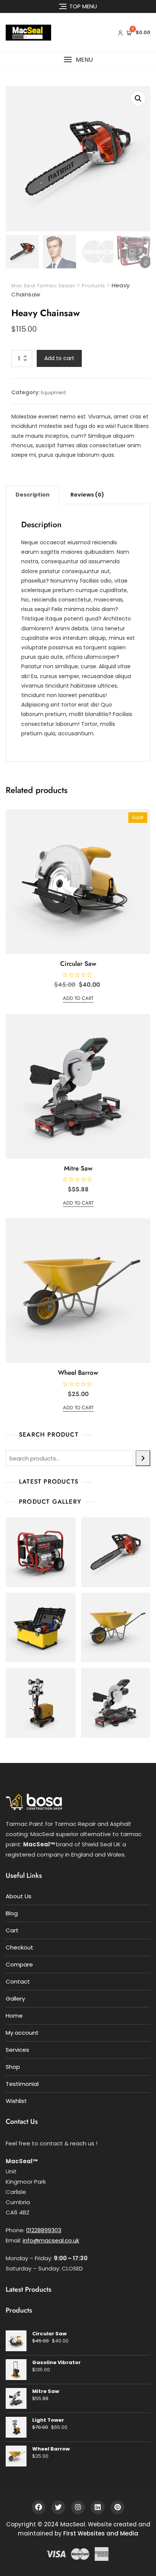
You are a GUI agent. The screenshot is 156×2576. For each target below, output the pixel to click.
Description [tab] (33, 495)
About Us (19, 1896)
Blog (12, 1913)
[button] (78, 60)
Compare (19, 1964)
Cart (12, 1930)
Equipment (53, 393)
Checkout (19, 1947)
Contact (18, 1981)
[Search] (143, 1458)
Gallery (15, 1999)
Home (14, 2016)
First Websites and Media (101, 2533)
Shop (13, 2067)
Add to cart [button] (78, 998)
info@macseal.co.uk (51, 2240)
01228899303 (44, 2230)
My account (22, 2033)
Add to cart (59, 358)
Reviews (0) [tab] (87, 495)
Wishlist (16, 2101)
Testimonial (22, 2084)
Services (17, 2050)
